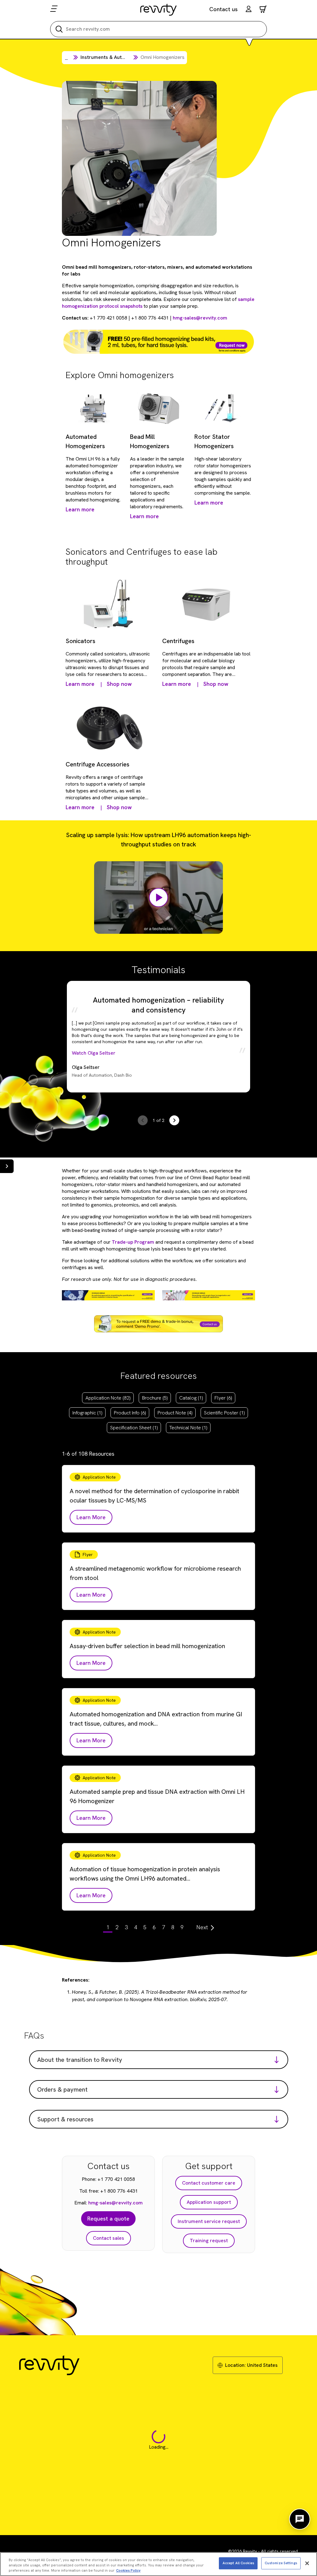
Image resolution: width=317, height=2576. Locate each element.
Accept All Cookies (238, 2563)
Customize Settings (281, 2563)
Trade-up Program (133, 1242)
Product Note (175, 1413)
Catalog (191, 1398)
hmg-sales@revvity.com (200, 318)
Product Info (130, 1413)
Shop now (119, 684)
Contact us (224, 9)
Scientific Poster (224, 1413)
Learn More (91, 1517)
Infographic (87, 1413)
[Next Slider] (174, 1120)
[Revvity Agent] (300, 2519)
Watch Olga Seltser (94, 1053)
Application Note (108, 1398)
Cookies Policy (128, 2570)
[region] (158, 2564)
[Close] (307, 2563)
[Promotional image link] (158, 342)
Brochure (155, 1398)
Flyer (223, 1398)
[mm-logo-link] (159, 10)
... (66, 58)
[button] (249, 10)
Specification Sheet (134, 1428)
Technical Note (188, 1428)
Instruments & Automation (110, 57)
